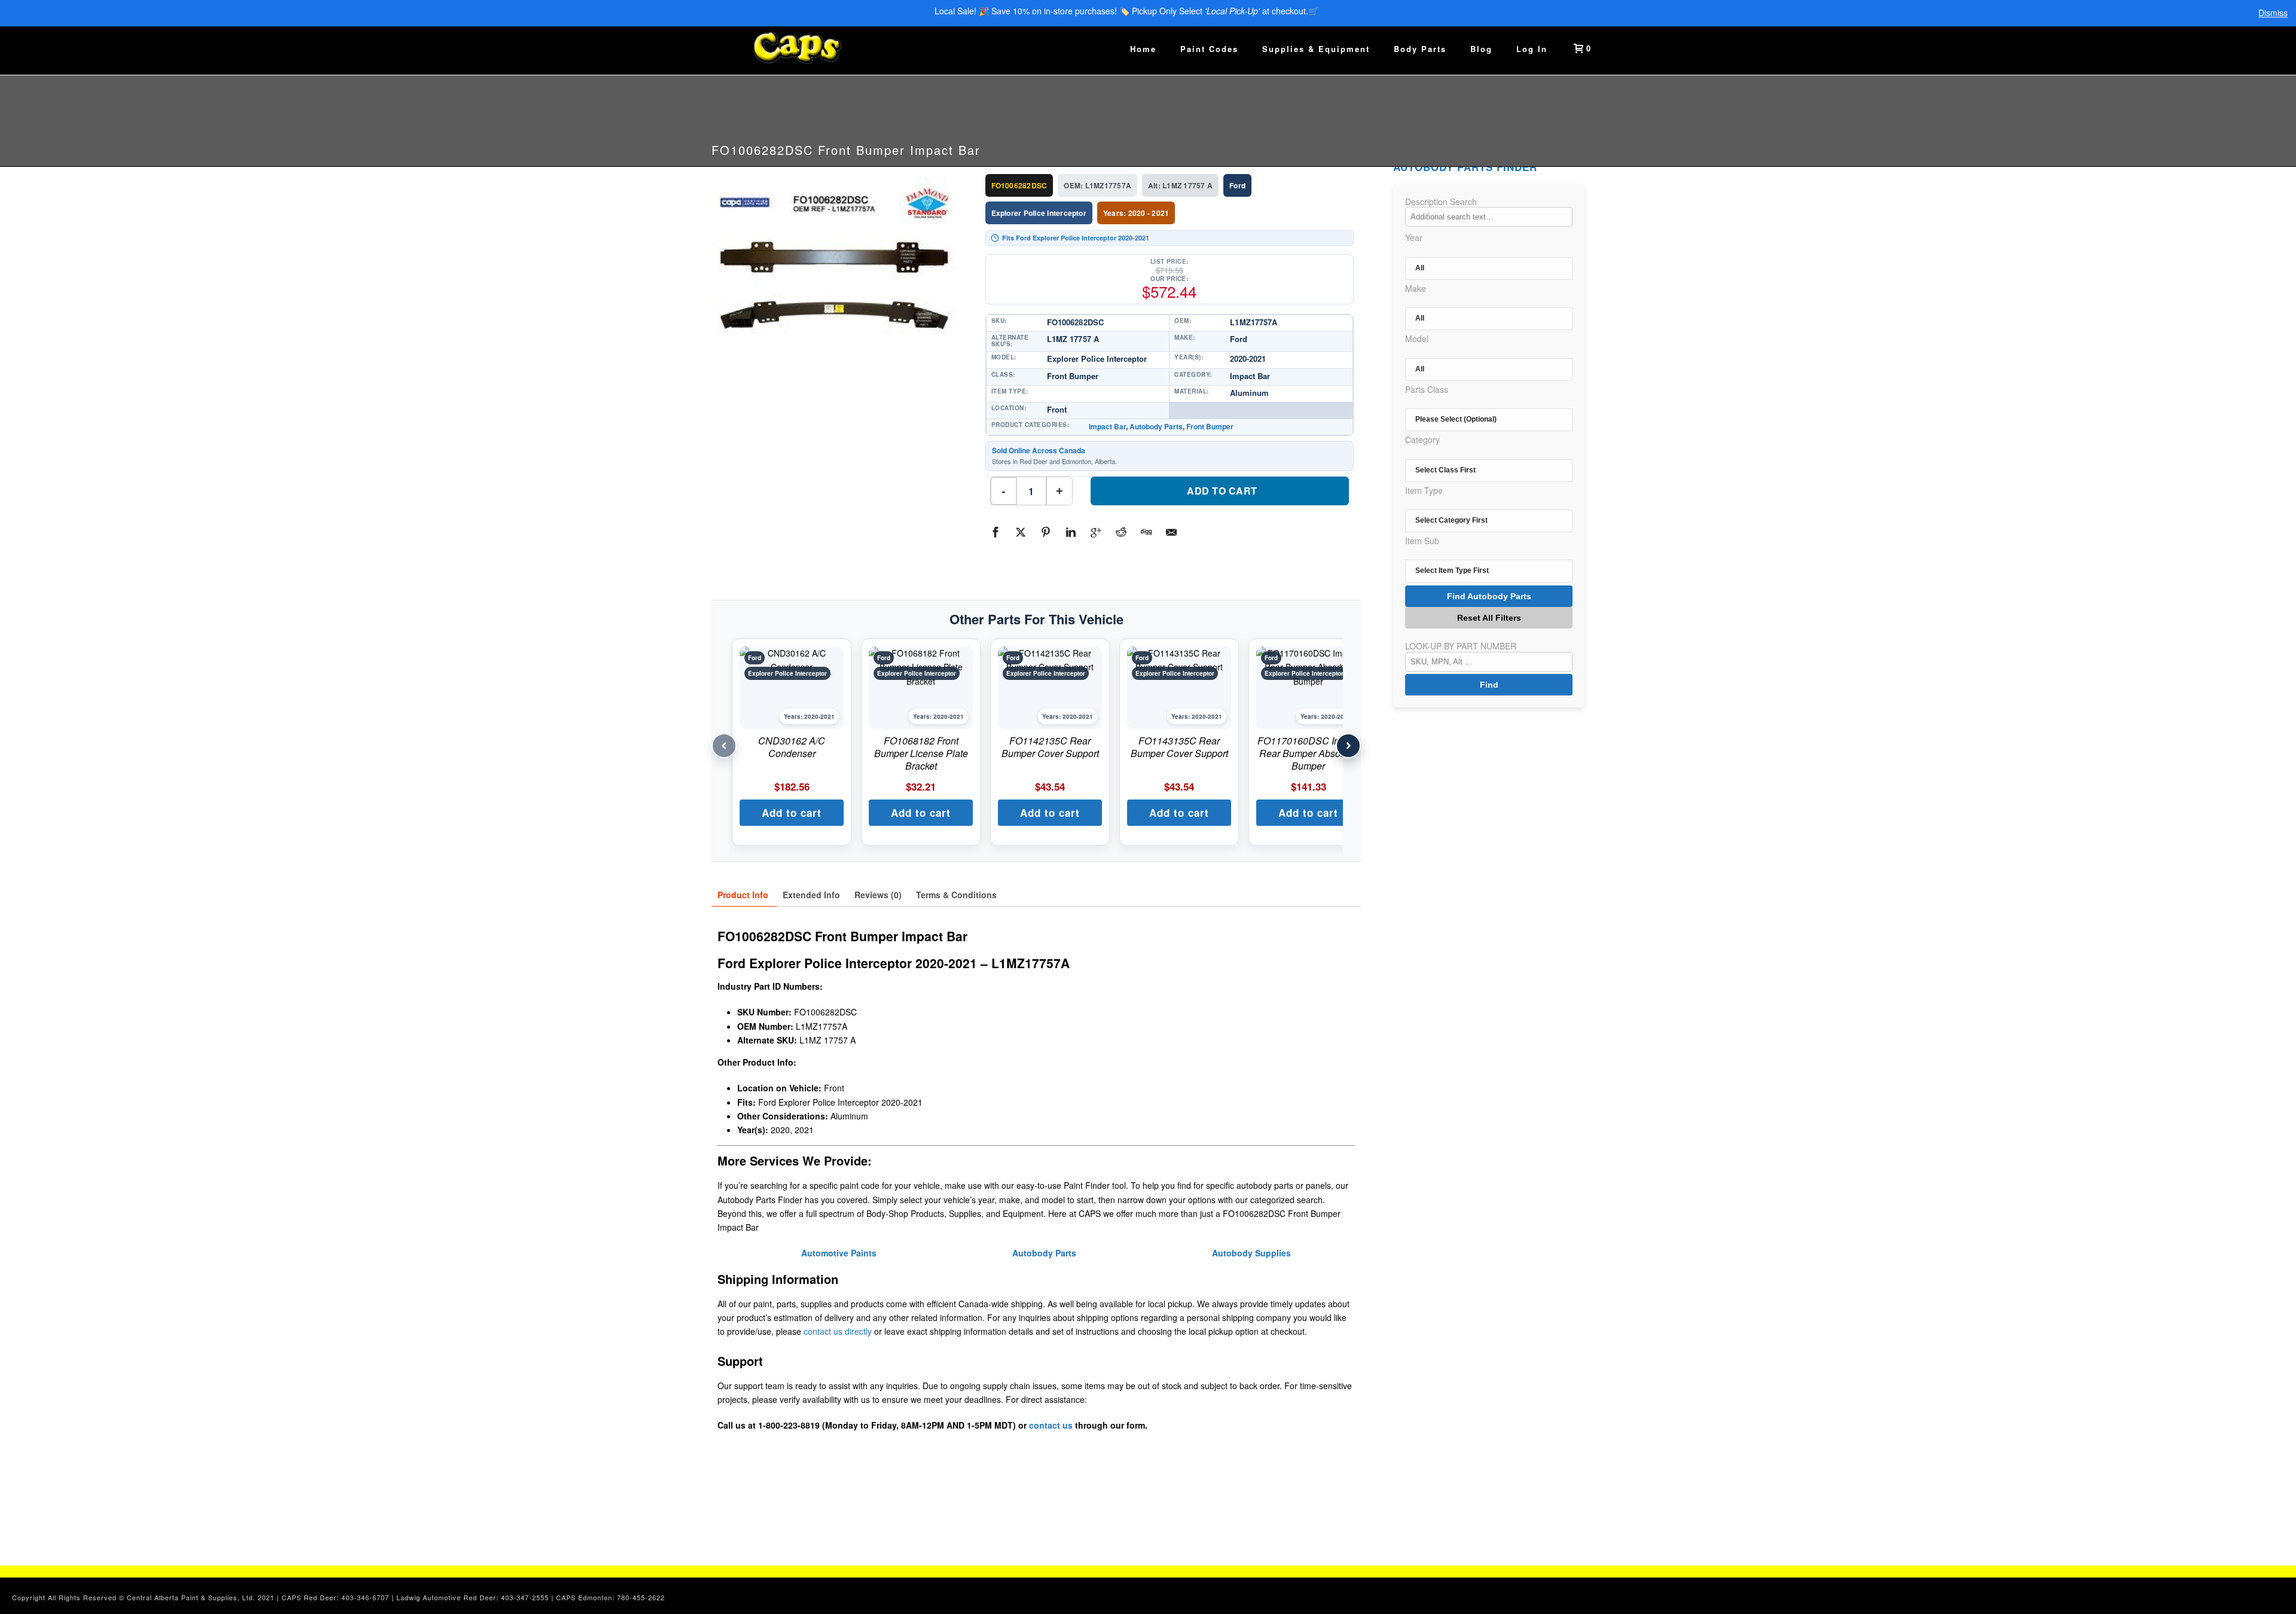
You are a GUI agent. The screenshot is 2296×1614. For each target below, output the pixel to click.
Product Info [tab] (743, 895)
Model (1417, 338)
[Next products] (1348, 746)
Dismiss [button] (2273, 13)
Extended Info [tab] (811, 895)
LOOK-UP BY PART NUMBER (1461, 646)
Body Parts (1420, 49)
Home (1143, 49)
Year (1414, 237)
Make (1416, 288)
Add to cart (1222, 491)
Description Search (1441, 202)
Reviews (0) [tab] (878, 895)
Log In (1532, 49)
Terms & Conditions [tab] (956, 895)
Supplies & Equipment (1316, 49)
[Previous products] (724, 746)
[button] (792, 813)
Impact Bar (1107, 426)
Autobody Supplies (1251, 1253)
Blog (1481, 49)
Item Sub (1422, 541)
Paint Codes (1209, 49)
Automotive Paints (839, 1253)
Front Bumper (1210, 426)
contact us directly (838, 1331)
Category (1422, 440)
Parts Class (1427, 389)
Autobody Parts (1156, 426)
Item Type (1424, 490)
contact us (1051, 1425)
